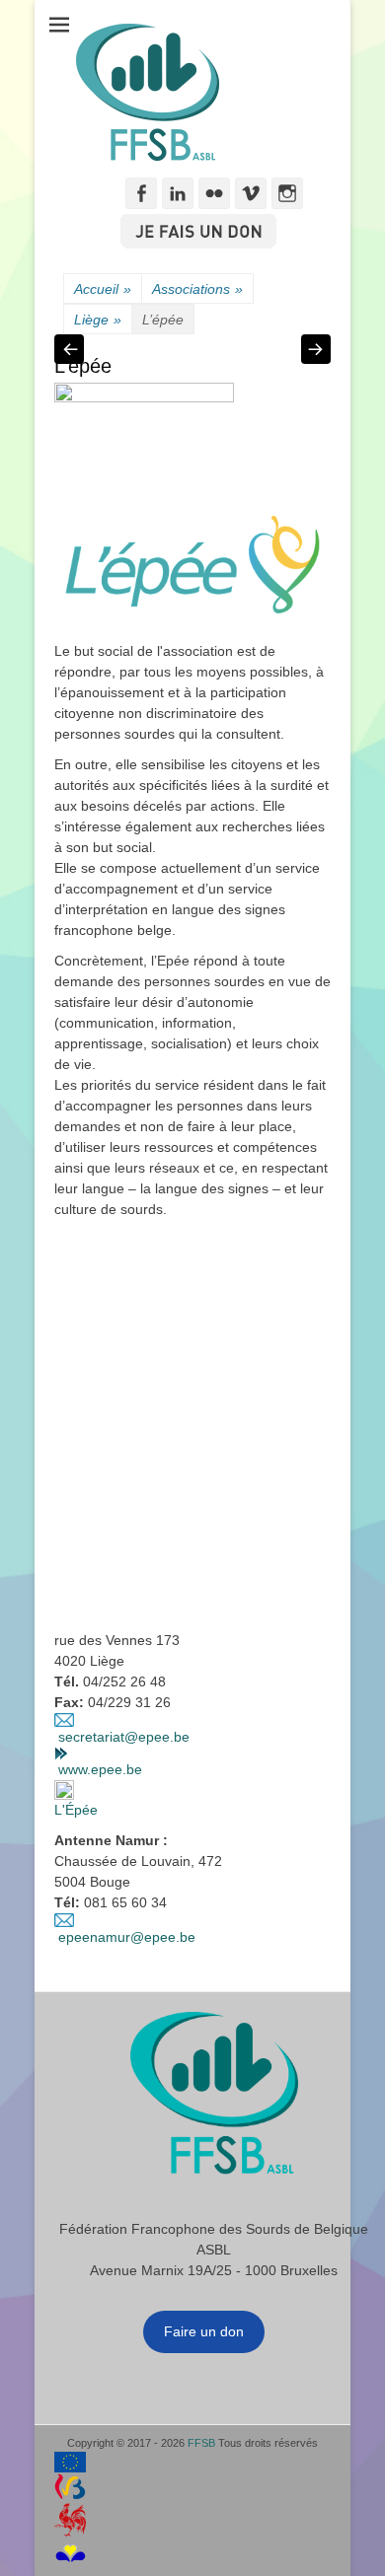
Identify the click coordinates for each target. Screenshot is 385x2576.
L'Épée (76, 1810)
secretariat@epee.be (124, 1737)
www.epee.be (100, 1769)
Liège (98, 320)
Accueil (103, 289)
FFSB (201, 2443)
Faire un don (204, 2331)
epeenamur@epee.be (127, 1937)
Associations (197, 289)
